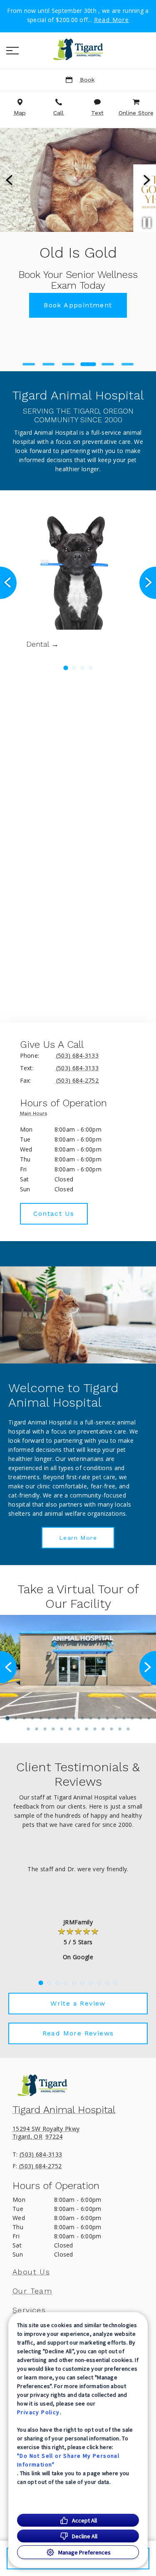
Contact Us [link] (54, 1214)
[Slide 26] (87, 1729)
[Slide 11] (91, 1718)
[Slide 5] (108, 364)
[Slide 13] (107, 1718)
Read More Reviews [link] (78, 2033)
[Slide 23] (62, 1729)
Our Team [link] (32, 2291)
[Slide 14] (116, 1718)
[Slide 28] (103, 1729)
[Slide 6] (128, 364)
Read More (112, 20)
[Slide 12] (99, 1718)
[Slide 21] (45, 1729)
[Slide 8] (66, 1718)
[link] (78, 49)
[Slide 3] (68, 364)
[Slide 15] (124, 1718)
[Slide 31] (128, 1729)
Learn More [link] (78, 1538)
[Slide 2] (49, 364)
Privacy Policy (38, 2412)
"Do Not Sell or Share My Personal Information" (68, 2460)
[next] (146, 180)
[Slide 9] (74, 1718)
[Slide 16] (132, 1718)
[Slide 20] (37, 1729)
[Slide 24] (70, 1729)
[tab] (36, 1115)
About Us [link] (31, 2272)
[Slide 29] (111, 1729)
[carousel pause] (147, 223)
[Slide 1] (29, 364)
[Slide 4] (88, 364)
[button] (12, 51)
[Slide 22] (53, 1729)
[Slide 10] (82, 1718)
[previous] (10, 180)
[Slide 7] (57, 1718)
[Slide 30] (120, 1729)
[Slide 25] (78, 1729)
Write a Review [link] (78, 2003)
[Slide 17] (141, 1718)
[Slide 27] (95, 1729)
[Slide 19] (28, 1729)
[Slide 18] (149, 1718)
